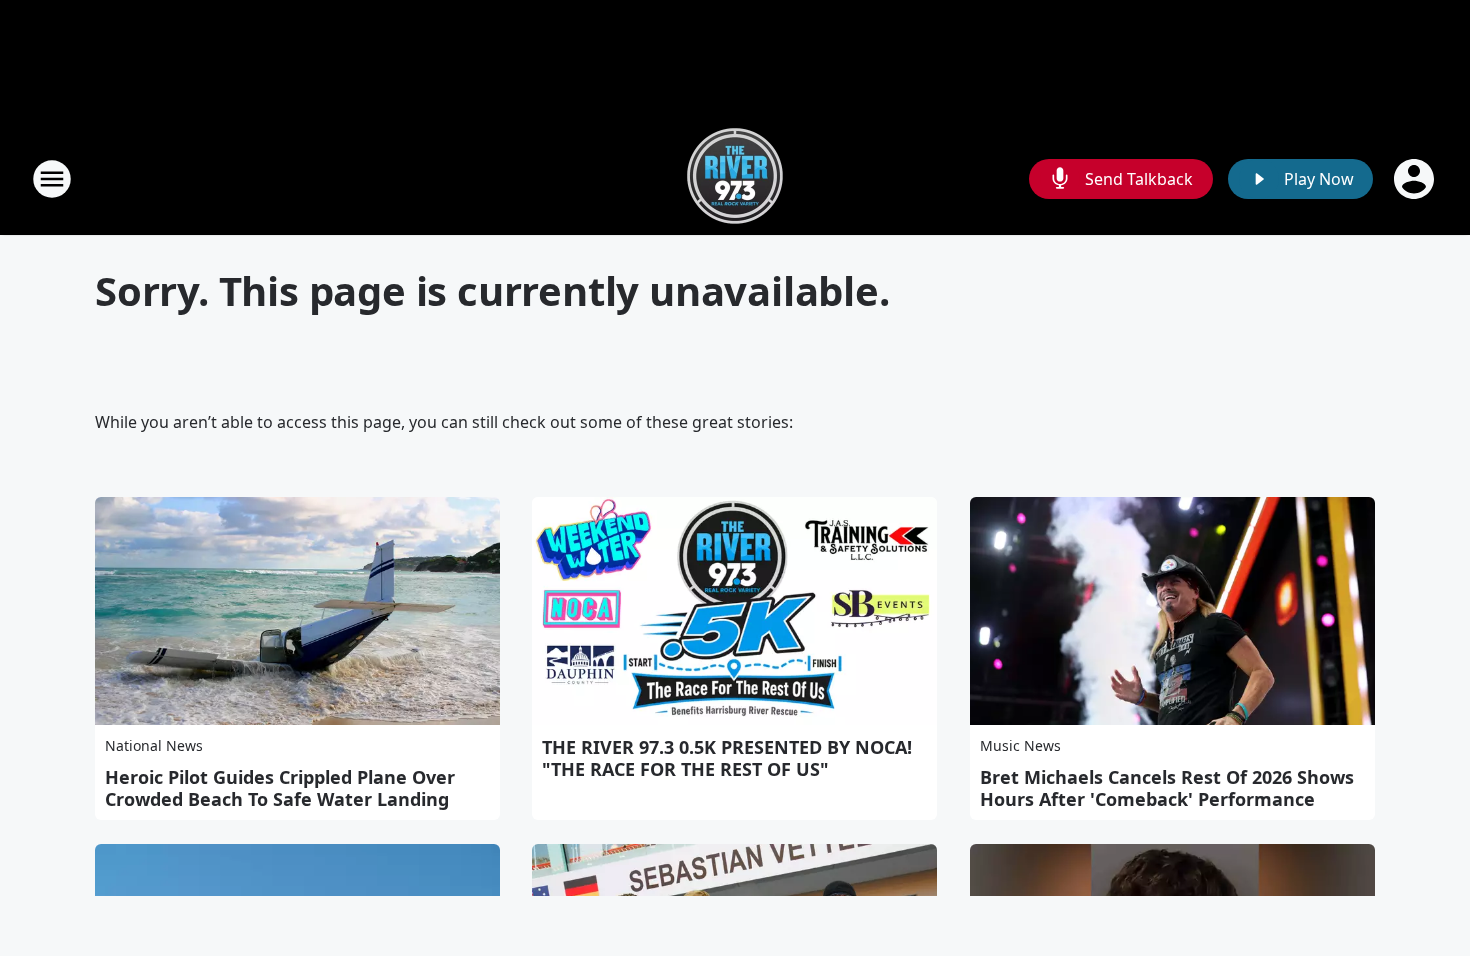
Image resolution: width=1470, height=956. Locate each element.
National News (154, 745)
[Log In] (1416, 179)
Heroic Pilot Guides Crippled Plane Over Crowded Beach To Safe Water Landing (280, 788)
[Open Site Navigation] (52, 179)
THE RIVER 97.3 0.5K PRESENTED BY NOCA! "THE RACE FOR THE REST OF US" (727, 758)
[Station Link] (735, 178)
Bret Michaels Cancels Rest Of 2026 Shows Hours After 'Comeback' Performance (1167, 788)
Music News (1020, 745)
